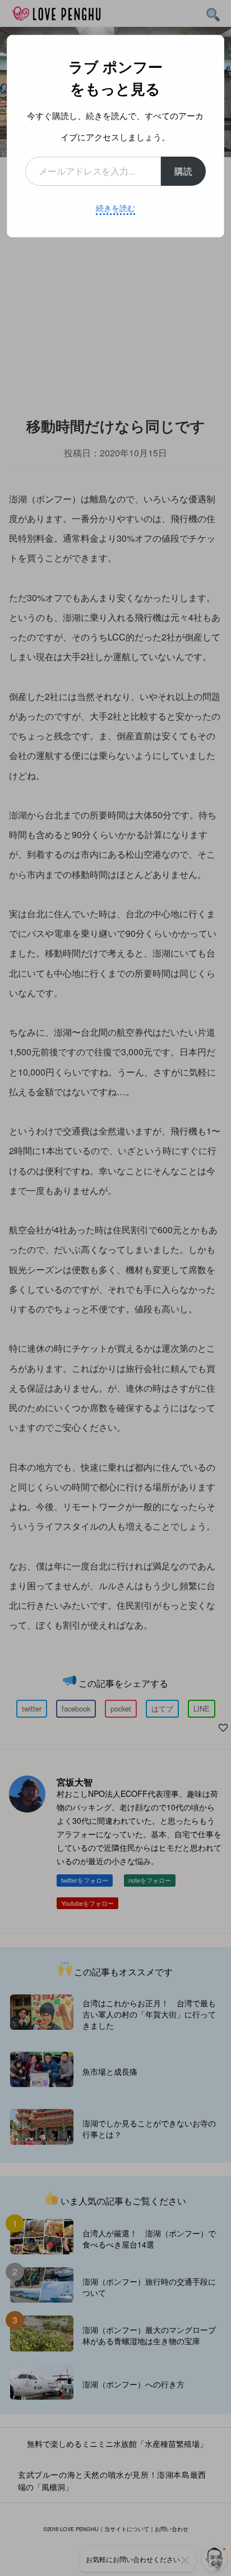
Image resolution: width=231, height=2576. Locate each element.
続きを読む (115, 208)
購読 (183, 171)
